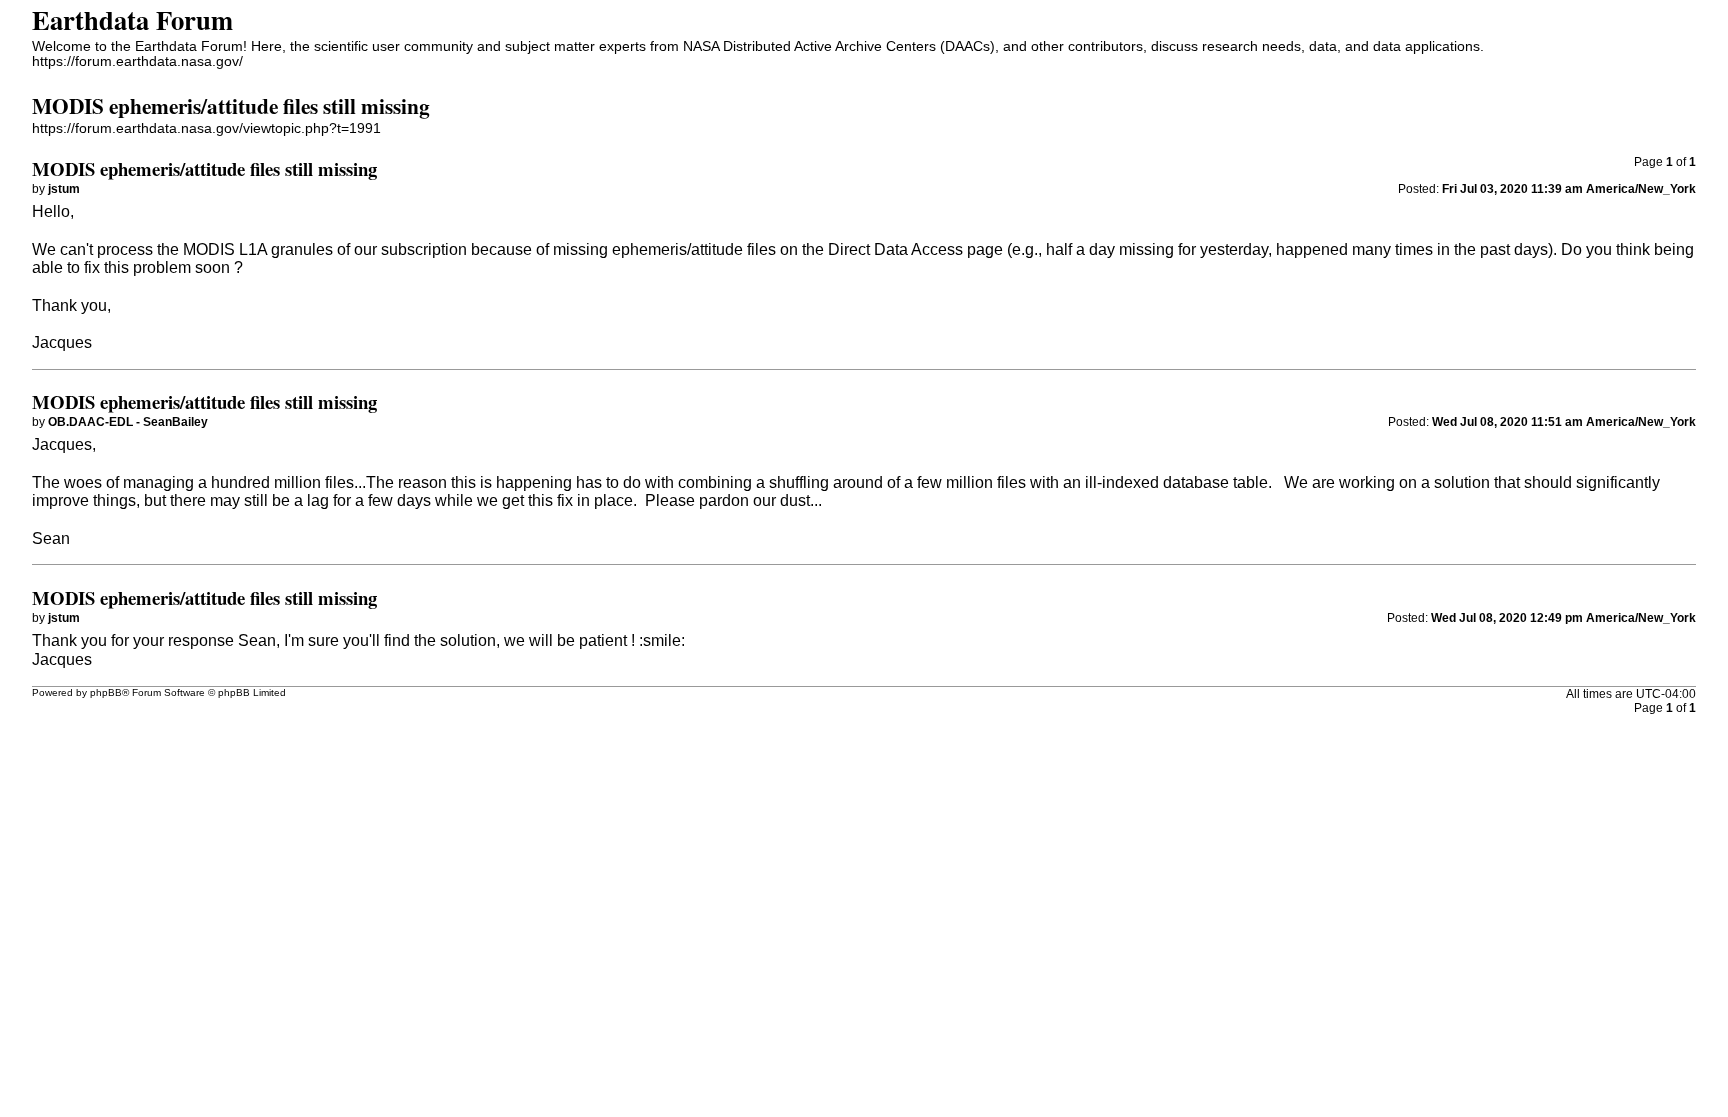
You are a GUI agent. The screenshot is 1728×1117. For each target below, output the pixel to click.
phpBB (106, 692)
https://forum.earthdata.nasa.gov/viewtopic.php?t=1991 (206, 128)
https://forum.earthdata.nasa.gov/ (137, 61)
